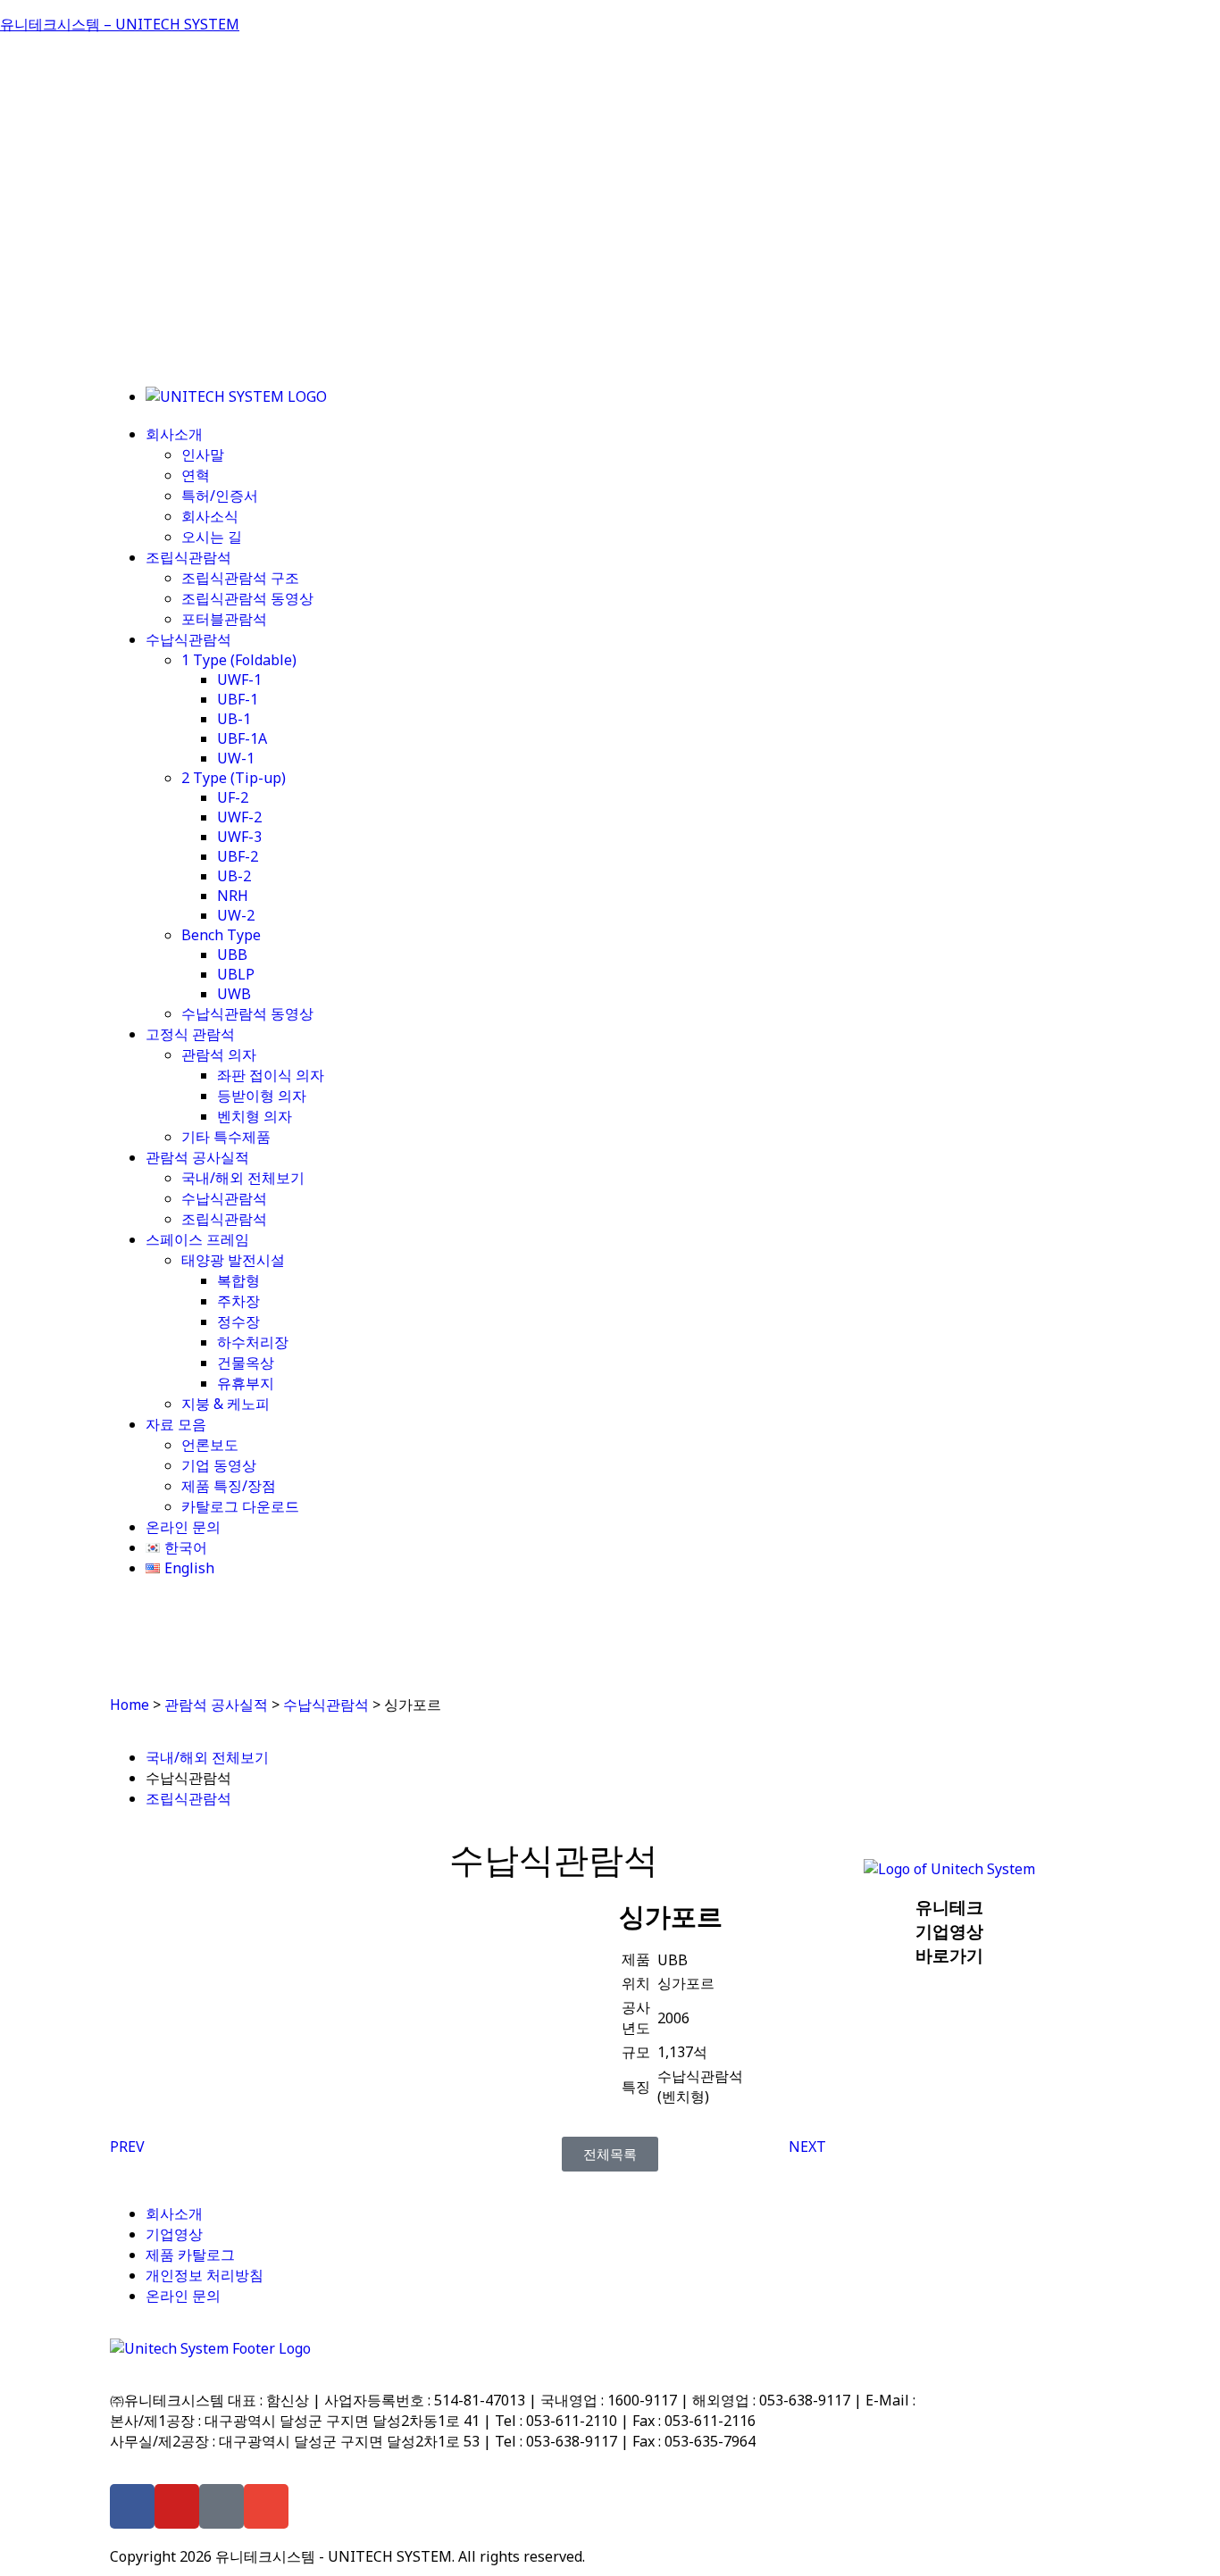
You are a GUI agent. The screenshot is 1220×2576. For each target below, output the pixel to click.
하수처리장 (253, 1342)
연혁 (196, 475)
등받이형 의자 (262, 1096)
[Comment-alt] (221, 2506)
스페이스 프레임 (197, 1239)
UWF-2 (239, 817)
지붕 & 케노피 (226, 1404)
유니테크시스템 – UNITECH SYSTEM (120, 24)
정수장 (238, 1321)
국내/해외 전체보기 (243, 1178)
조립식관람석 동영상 (247, 598)
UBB (232, 955)
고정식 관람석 (190, 1034)
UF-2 (233, 797)
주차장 (238, 1301)
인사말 (203, 454)
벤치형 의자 (255, 1116)
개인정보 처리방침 (205, 2275)
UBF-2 (238, 856)
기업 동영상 (219, 1465)
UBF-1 (238, 699)
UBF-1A (242, 738)
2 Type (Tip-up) (234, 778)
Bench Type (221, 935)
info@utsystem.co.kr (986, 2400)
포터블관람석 (224, 619)
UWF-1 (239, 679)
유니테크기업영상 (949, 1931)
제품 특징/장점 (229, 1486)
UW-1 (236, 758)
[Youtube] (177, 2506)
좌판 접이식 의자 (271, 1075)
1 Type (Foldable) (239, 660)
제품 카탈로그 (190, 2255)
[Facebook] (132, 2506)
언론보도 (210, 1445)
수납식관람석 (188, 639)
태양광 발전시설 (233, 1260)
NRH (233, 896)
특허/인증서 (220, 496)
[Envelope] (266, 2506)
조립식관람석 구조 (240, 578)
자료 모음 (176, 1424)
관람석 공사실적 (197, 1157)
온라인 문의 (183, 1527)
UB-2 (234, 876)
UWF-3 (239, 837)
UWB (234, 994)
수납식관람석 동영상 (247, 1013)
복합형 (238, 1280)
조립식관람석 (188, 557)
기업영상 (174, 2234)
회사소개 (174, 434)
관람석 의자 (219, 1055)
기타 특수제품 (226, 1137)
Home (130, 1705)
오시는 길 (212, 537)
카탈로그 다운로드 (240, 1506)
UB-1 (234, 719)
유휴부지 (246, 1383)
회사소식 (210, 516)
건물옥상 (246, 1363)
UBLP (236, 974)
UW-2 (236, 915)
